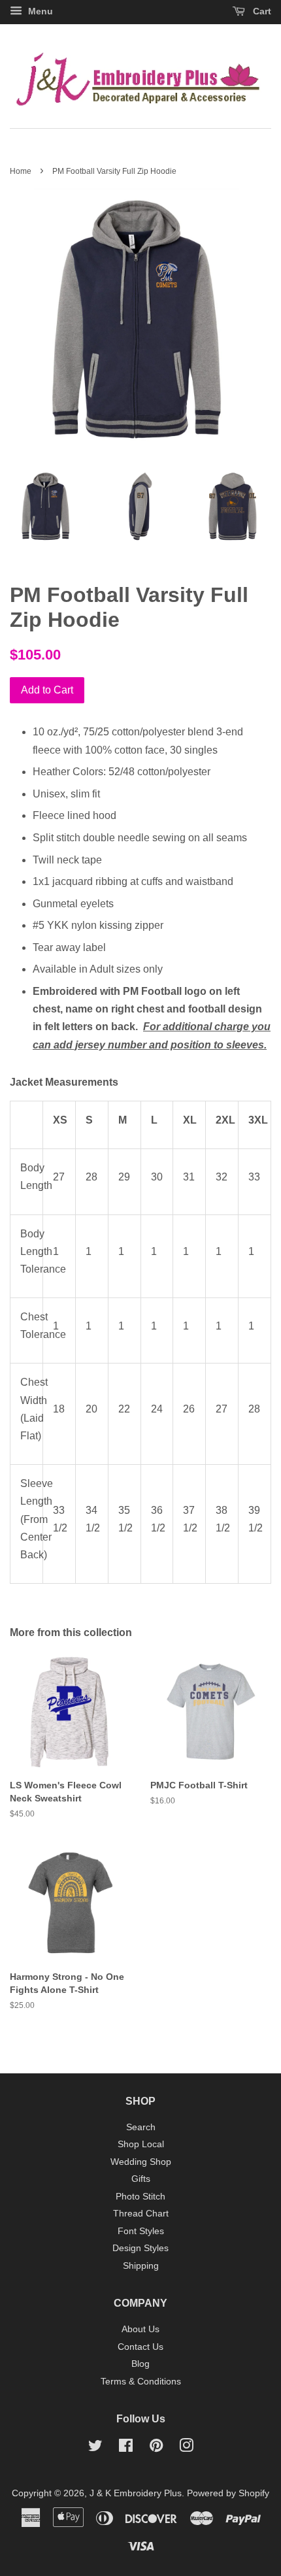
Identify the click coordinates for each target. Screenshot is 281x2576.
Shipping (141, 2266)
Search (141, 2127)
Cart (261, 11)
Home (21, 171)
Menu (39, 11)
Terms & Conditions (141, 2382)
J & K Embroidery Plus (136, 2493)
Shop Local (141, 2144)
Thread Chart (141, 2214)
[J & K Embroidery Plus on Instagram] (186, 2448)
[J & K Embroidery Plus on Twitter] (95, 2448)
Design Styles (140, 2248)
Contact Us (140, 2347)
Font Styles (141, 2231)
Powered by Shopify (228, 2493)
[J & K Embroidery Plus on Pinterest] (156, 2448)
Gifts (141, 2179)
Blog (140, 2364)
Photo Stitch (140, 2197)
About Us (140, 2329)
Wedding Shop (141, 2162)
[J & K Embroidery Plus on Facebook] (126, 2448)
